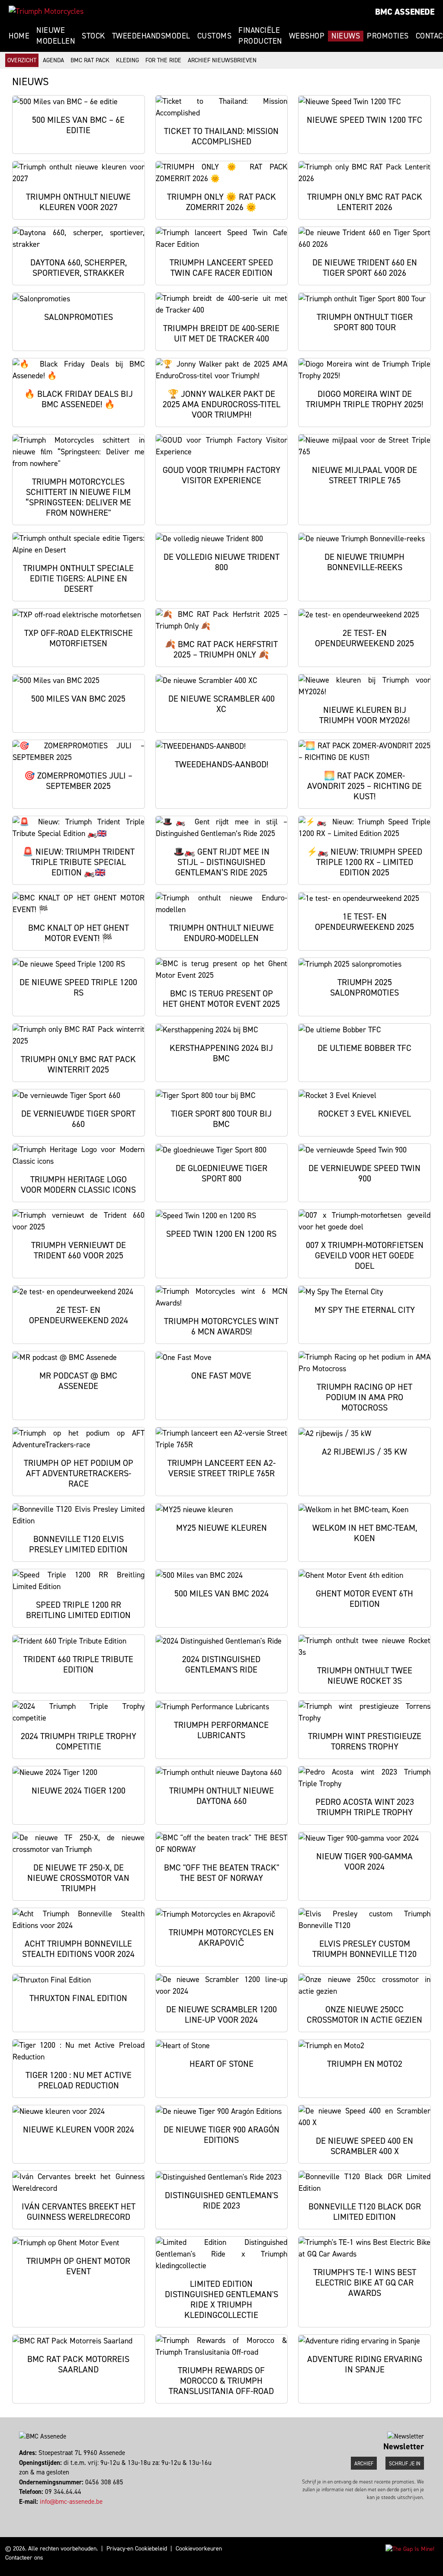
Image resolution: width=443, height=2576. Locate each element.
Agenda (53, 60)
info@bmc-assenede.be (71, 2502)
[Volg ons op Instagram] (24, 2511)
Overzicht (22, 60)
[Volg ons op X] (28, 2511)
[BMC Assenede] (46, 11)
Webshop (307, 36)
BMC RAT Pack (90, 60)
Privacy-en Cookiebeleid (137, 2549)
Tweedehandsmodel (151, 36)
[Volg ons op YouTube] (32, 2511)
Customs (215, 36)
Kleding (127, 60)
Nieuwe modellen (56, 36)
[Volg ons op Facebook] (20, 2511)
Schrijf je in (405, 2464)
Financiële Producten (260, 36)
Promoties (388, 36)
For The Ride (163, 60)
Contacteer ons (24, 2558)
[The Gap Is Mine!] (410, 2549)
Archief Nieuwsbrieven (222, 60)
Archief (364, 2464)
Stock (93, 36)
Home (19, 36)
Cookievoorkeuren (199, 2549)
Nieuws (346, 36)
